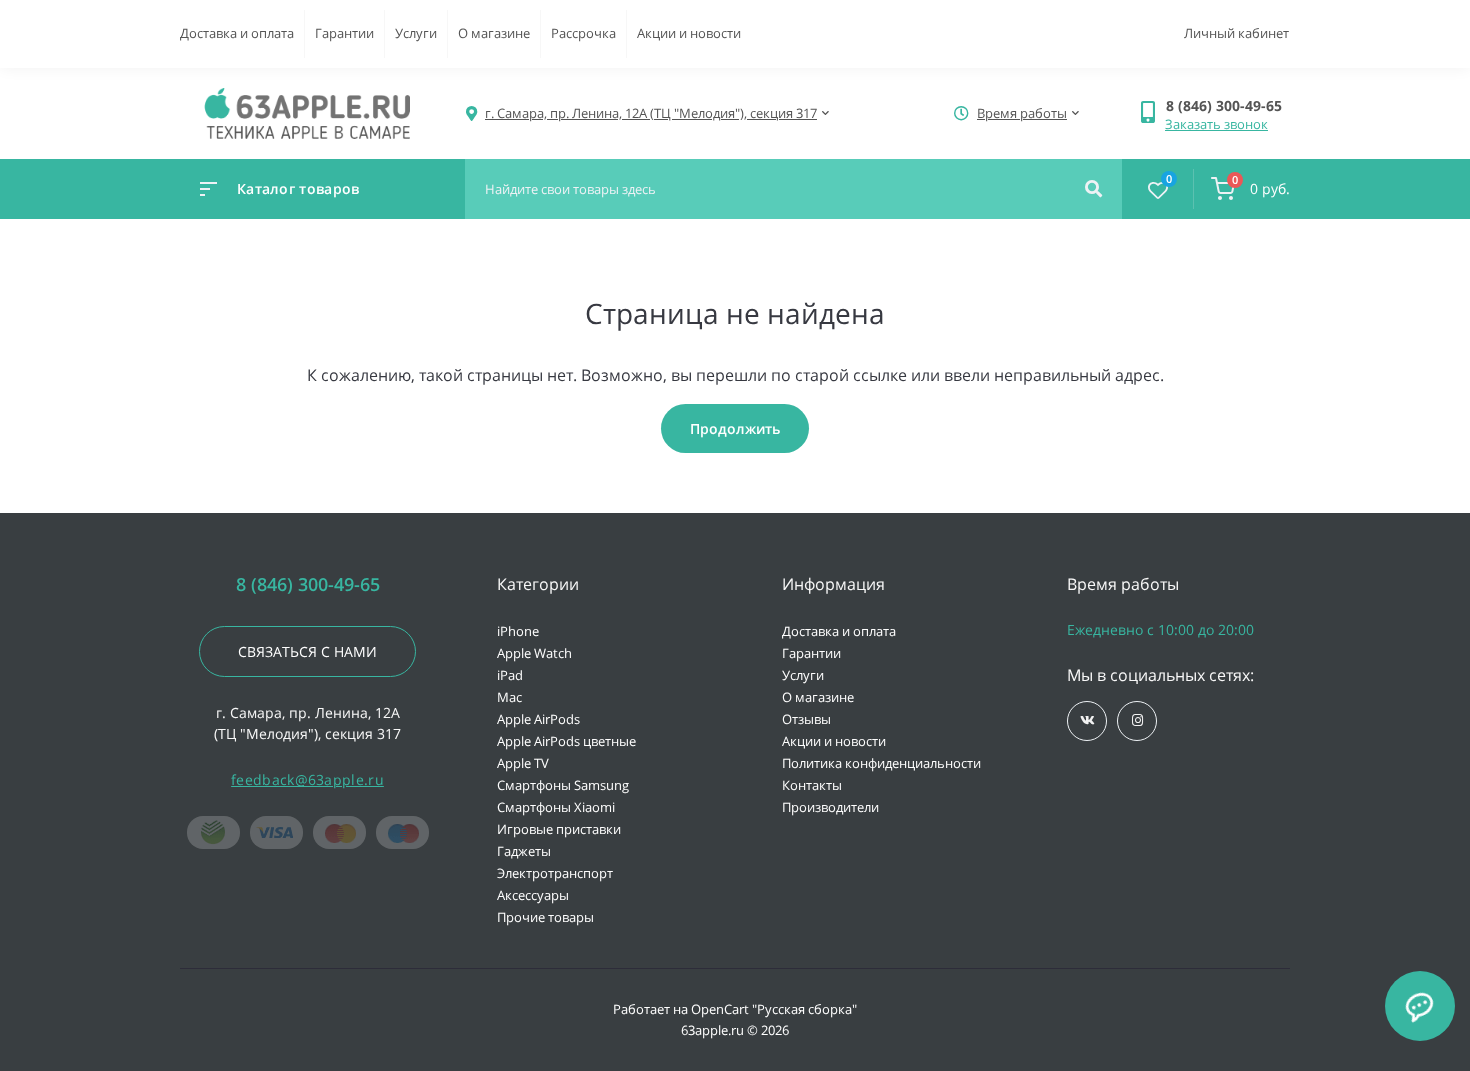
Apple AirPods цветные (566, 741)
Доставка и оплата (237, 33)
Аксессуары (533, 895)
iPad (510, 675)
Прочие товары (545, 917)
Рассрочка (583, 33)
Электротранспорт (555, 873)
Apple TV (523, 763)
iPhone (518, 631)
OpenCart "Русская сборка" (774, 1009)
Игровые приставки (559, 829)
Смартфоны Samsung (563, 785)
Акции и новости (689, 33)
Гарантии (344, 33)
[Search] (1093, 189)
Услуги (416, 33)
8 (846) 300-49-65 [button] (308, 584)
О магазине (494, 33)
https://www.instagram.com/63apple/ (1137, 721)
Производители (830, 807)
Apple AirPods (538, 719)
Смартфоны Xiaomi (556, 807)
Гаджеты (524, 851)
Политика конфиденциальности (881, 763)
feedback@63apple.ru (307, 779)
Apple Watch (534, 653)
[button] (1227, 105)
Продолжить (735, 428)
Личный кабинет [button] (1236, 33)
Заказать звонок (1216, 124)
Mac (509, 697)
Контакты (812, 785)
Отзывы (806, 719)
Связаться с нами (307, 651)
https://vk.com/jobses (1087, 721)
